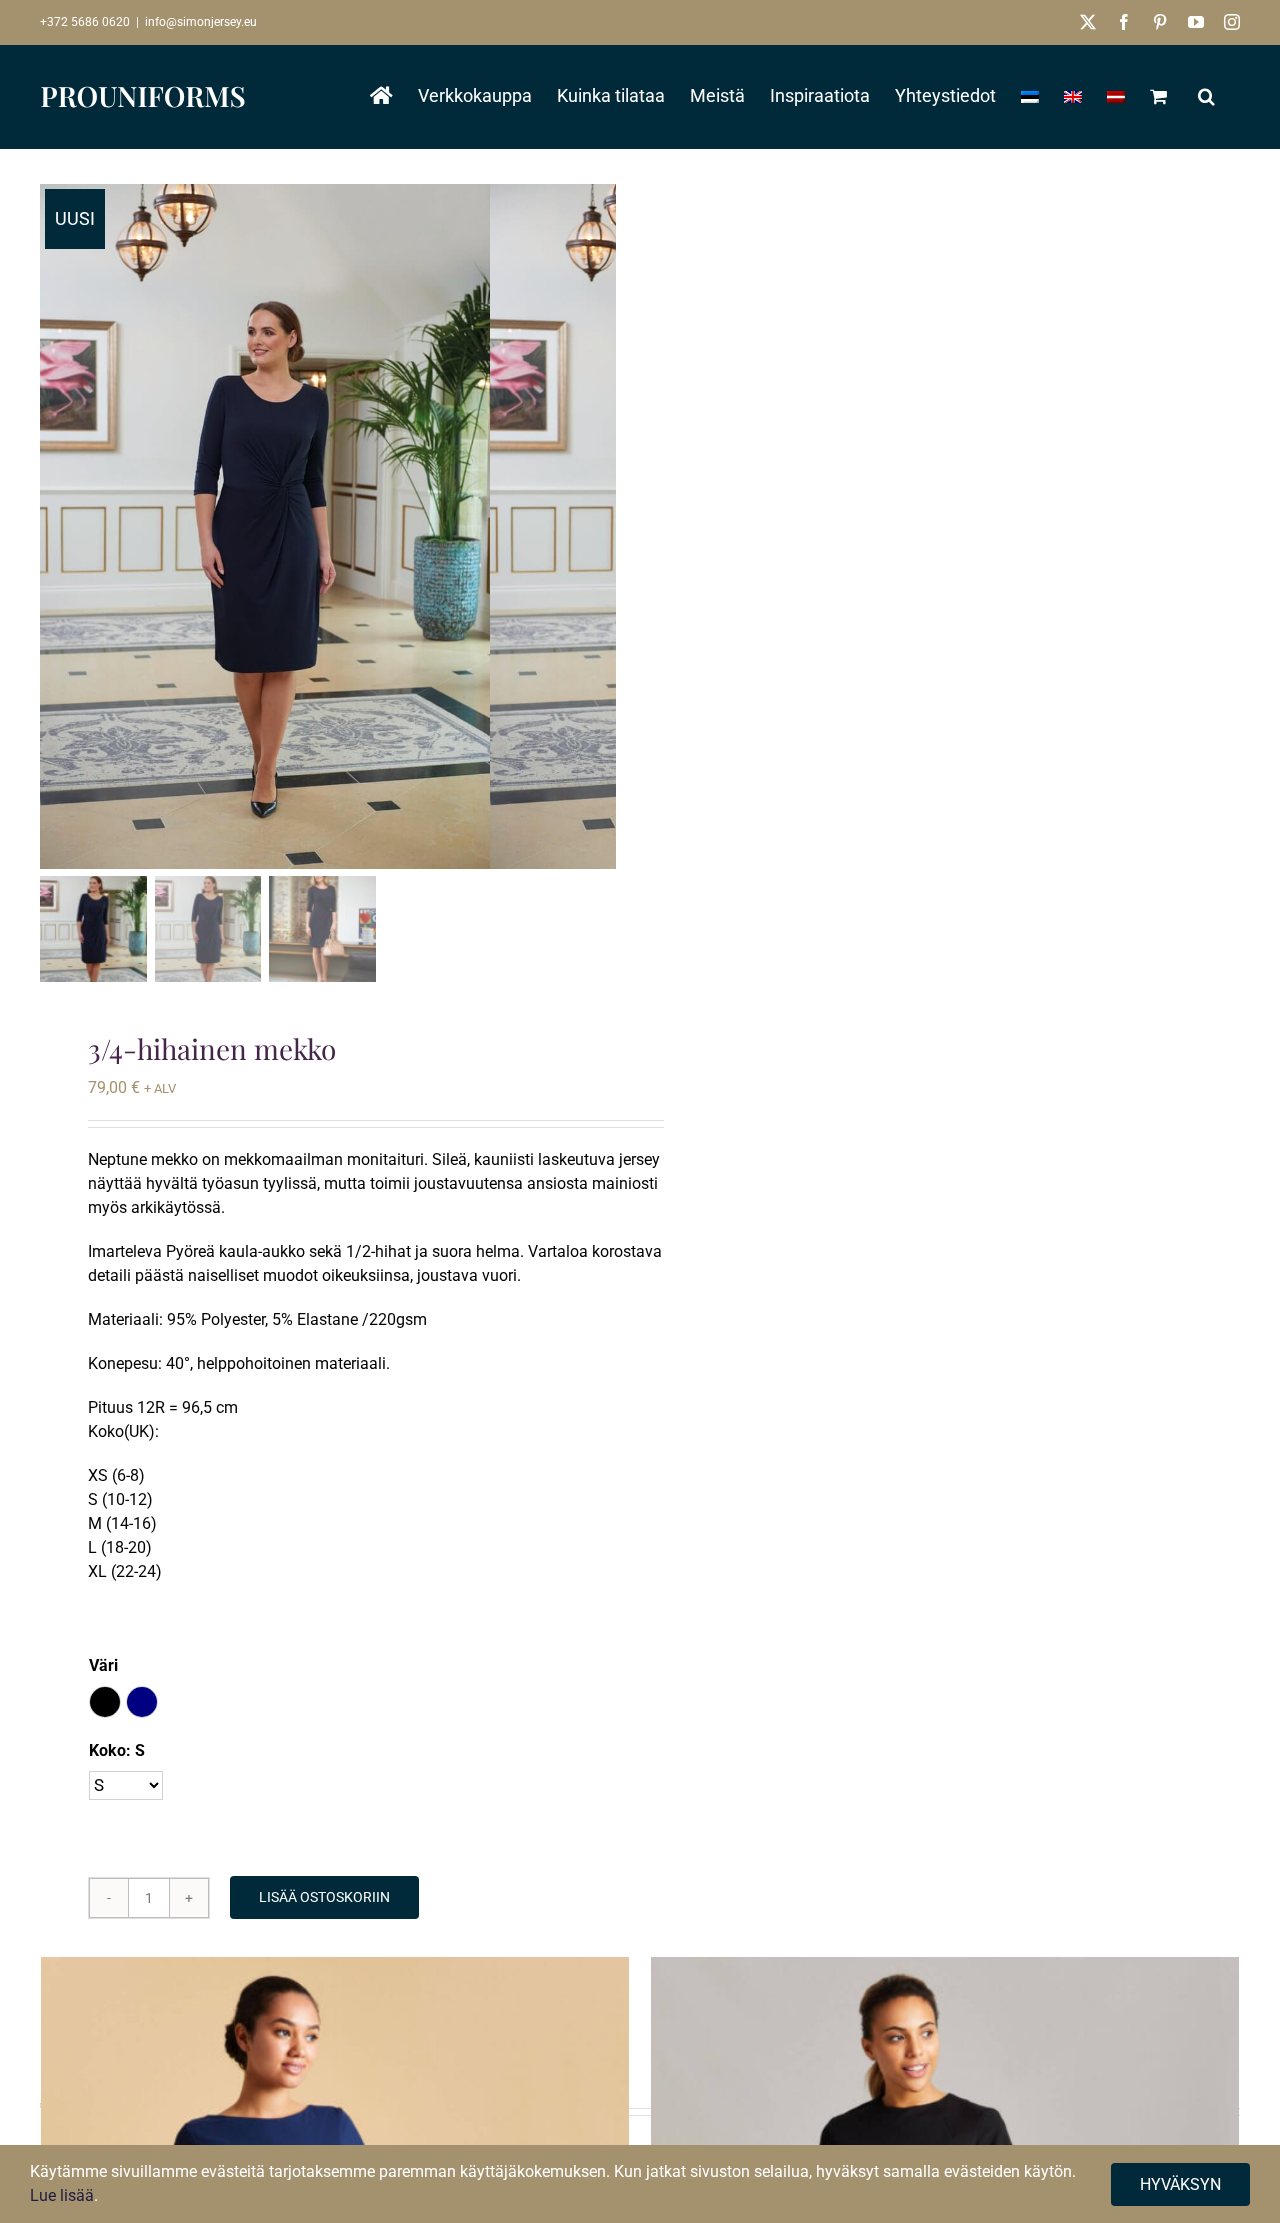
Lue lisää (62, 2195)
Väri (103, 1665)
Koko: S (117, 1750)
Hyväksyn (1180, 2184)
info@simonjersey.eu (201, 22)
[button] (1206, 96)
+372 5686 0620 (85, 22)
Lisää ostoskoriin (324, 1897)
